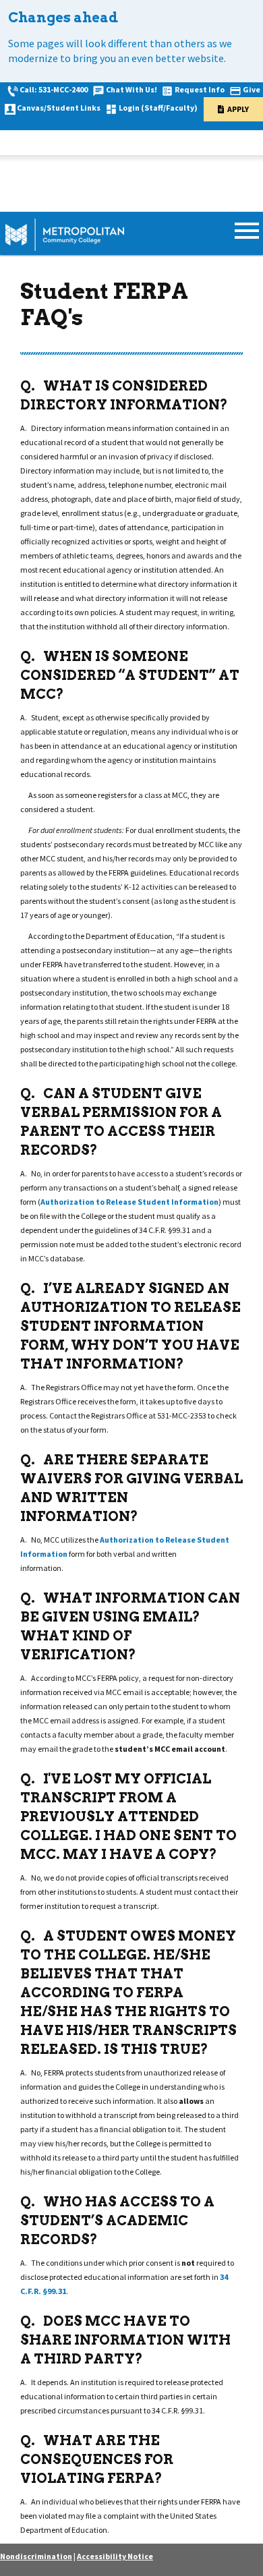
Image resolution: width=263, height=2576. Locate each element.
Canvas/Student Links (59, 108)
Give (252, 89)
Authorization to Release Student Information (129, 1202)
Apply (238, 109)
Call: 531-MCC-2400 (54, 89)
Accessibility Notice (115, 2556)
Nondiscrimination (36, 2556)
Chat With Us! (131, 89)
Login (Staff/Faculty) (158, 108)
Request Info (200, 89)
